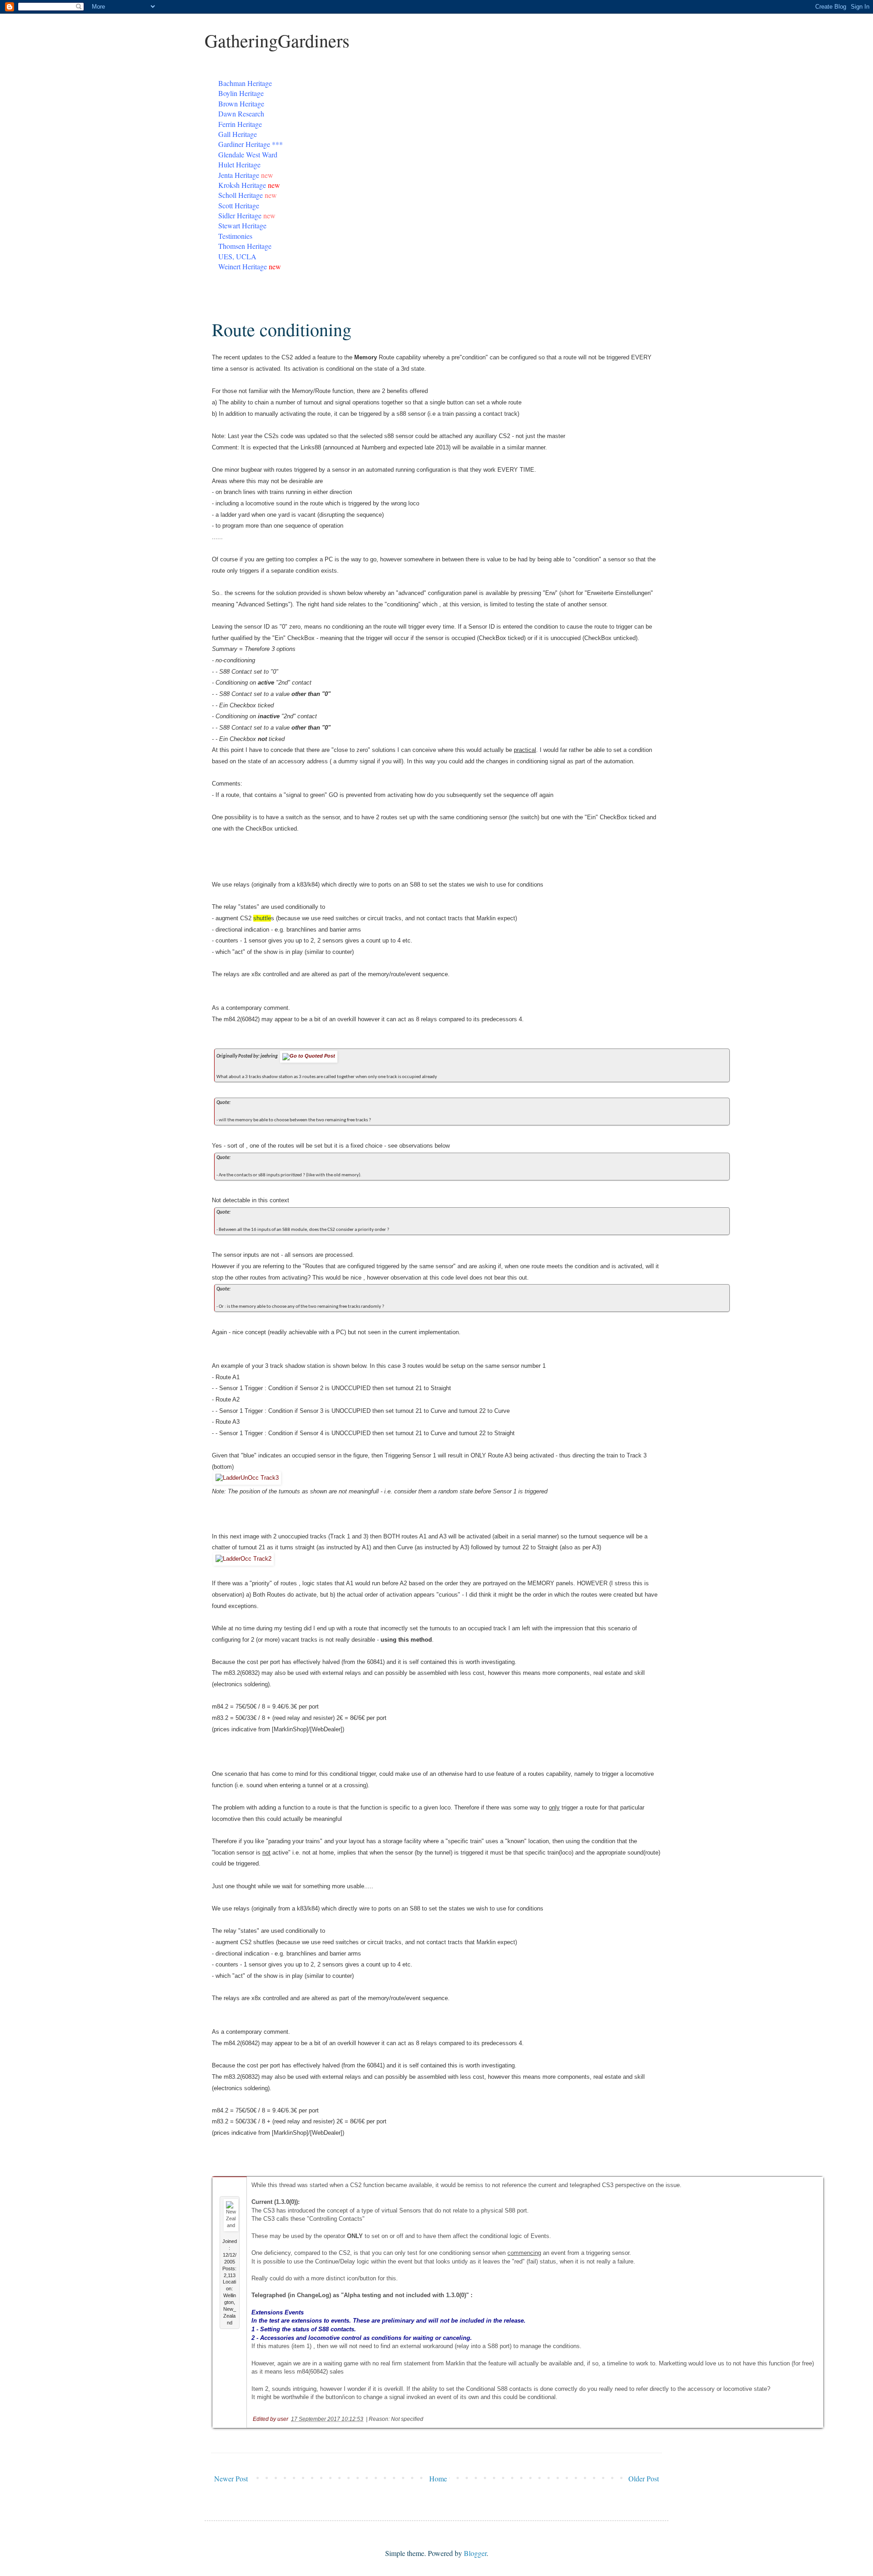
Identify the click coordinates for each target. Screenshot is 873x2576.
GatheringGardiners (277, 40)
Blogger (475, 2553)
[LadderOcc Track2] (243, 1559)
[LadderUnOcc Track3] (247, 1478)
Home (438, 2478)
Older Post (644, 2478)
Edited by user (271, 2419)
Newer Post (231, 2478)
